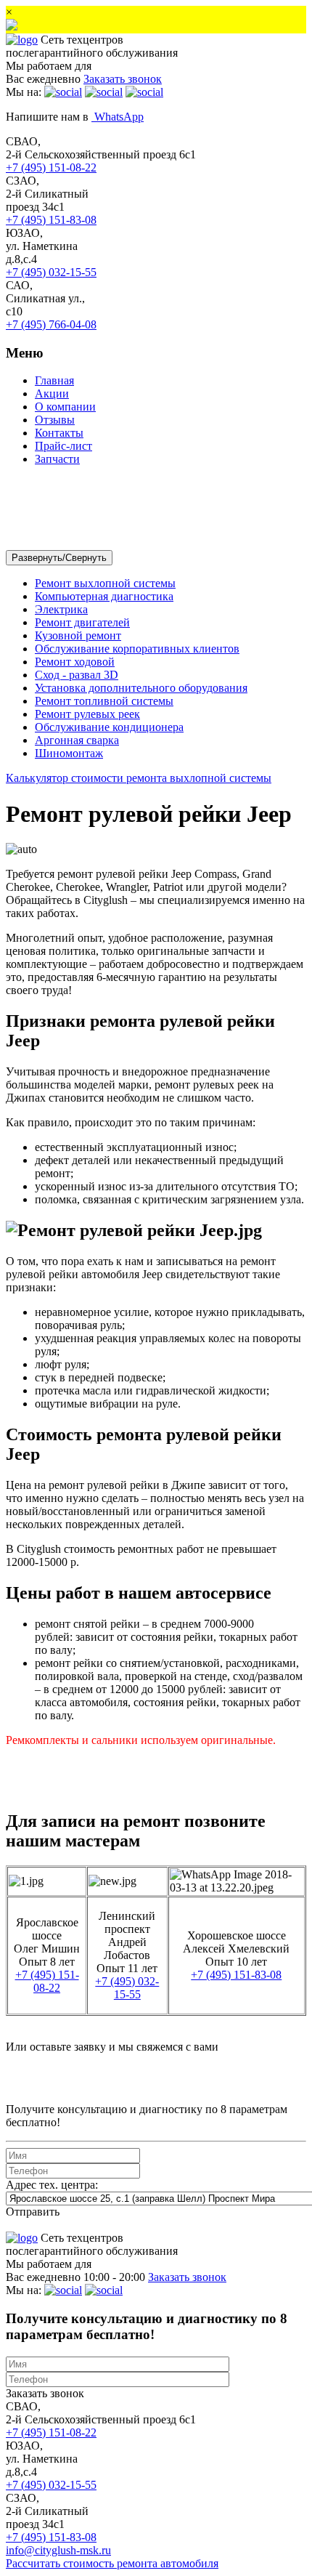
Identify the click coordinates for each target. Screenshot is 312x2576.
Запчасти (57, 459)
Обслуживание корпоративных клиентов (137, 649)
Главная (54, 380)
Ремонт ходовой (75, 662)
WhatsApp (118, 117)
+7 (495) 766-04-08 (51, 324)
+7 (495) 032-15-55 (51, 272)
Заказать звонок (45, 2393)
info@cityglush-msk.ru (58, 2550)
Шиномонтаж (69, 753)
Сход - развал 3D (77, 675)
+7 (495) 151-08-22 (51, 167)
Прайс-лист (63, 446)
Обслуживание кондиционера (109, 727)
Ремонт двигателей (82, 622)
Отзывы (55, 420)
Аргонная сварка (77, 740)
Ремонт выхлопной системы (105, 583)
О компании (65, 407)
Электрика (61, 609)
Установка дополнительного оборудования (141, 688)
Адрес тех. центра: (52, 2185)
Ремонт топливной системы (104, 701)
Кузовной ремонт (78, 635)
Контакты (59, 433)
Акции (52, 393)
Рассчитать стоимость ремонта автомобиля (112, 2563)
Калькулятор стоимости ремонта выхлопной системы (139, 778)
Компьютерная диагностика (104, 596)
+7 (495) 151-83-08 (51, 220)
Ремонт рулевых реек (87, 714)
